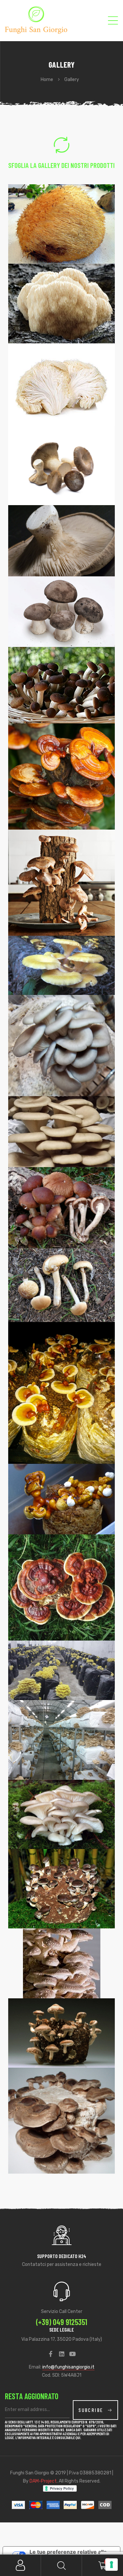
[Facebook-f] (51, 2354)
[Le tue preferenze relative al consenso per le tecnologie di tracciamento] (112, 2565)
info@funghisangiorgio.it (68, 2367)
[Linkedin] (62, 2354)
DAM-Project (43, 2481)
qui (78, 2437)
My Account (20, 2565)
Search (61, 2565)
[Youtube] (72, 2354)
